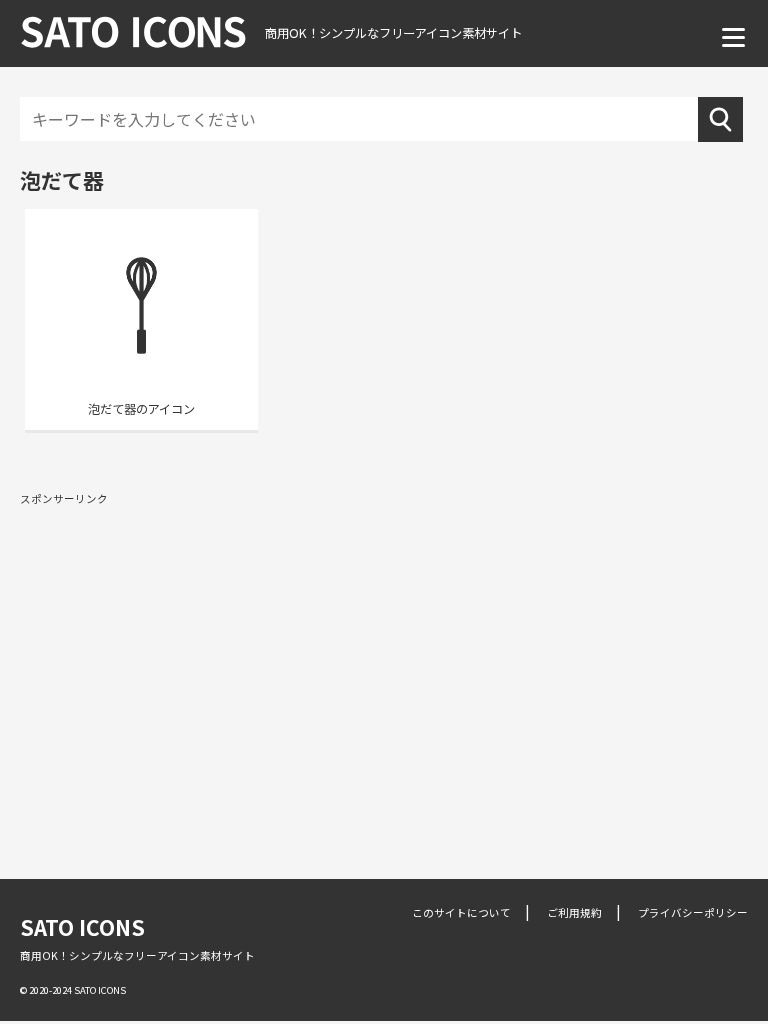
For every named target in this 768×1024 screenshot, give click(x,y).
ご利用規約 (574, 912)
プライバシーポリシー (693, 912)
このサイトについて (461, 912)
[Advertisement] (384, 659)
